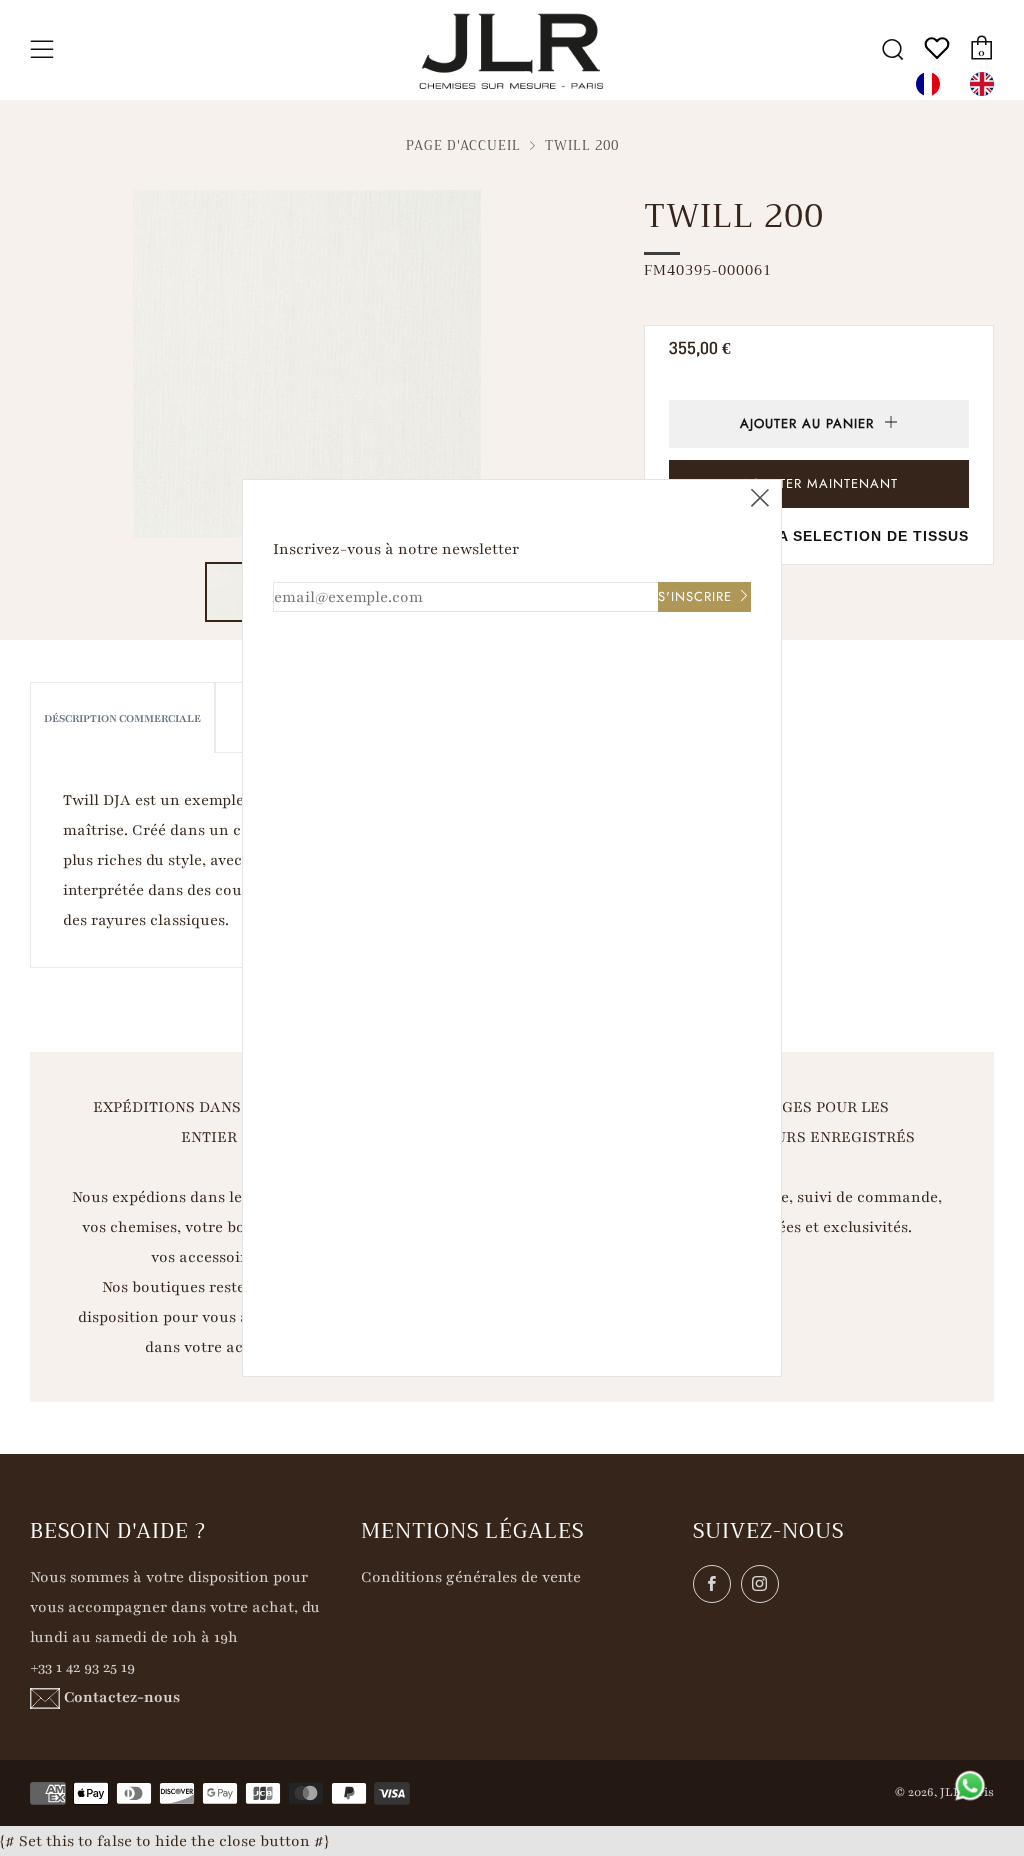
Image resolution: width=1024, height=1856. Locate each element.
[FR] (933, 84)
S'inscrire (695, 596)
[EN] (987, 84)
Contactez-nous (122, 1697)
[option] (987, 84)
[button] (235, 592)
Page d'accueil (463, 146)
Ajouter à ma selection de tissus (819, 536)
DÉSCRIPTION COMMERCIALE (122, 718)
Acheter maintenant (819, 483)
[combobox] (933, 84)
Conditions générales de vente (471, 1577)
